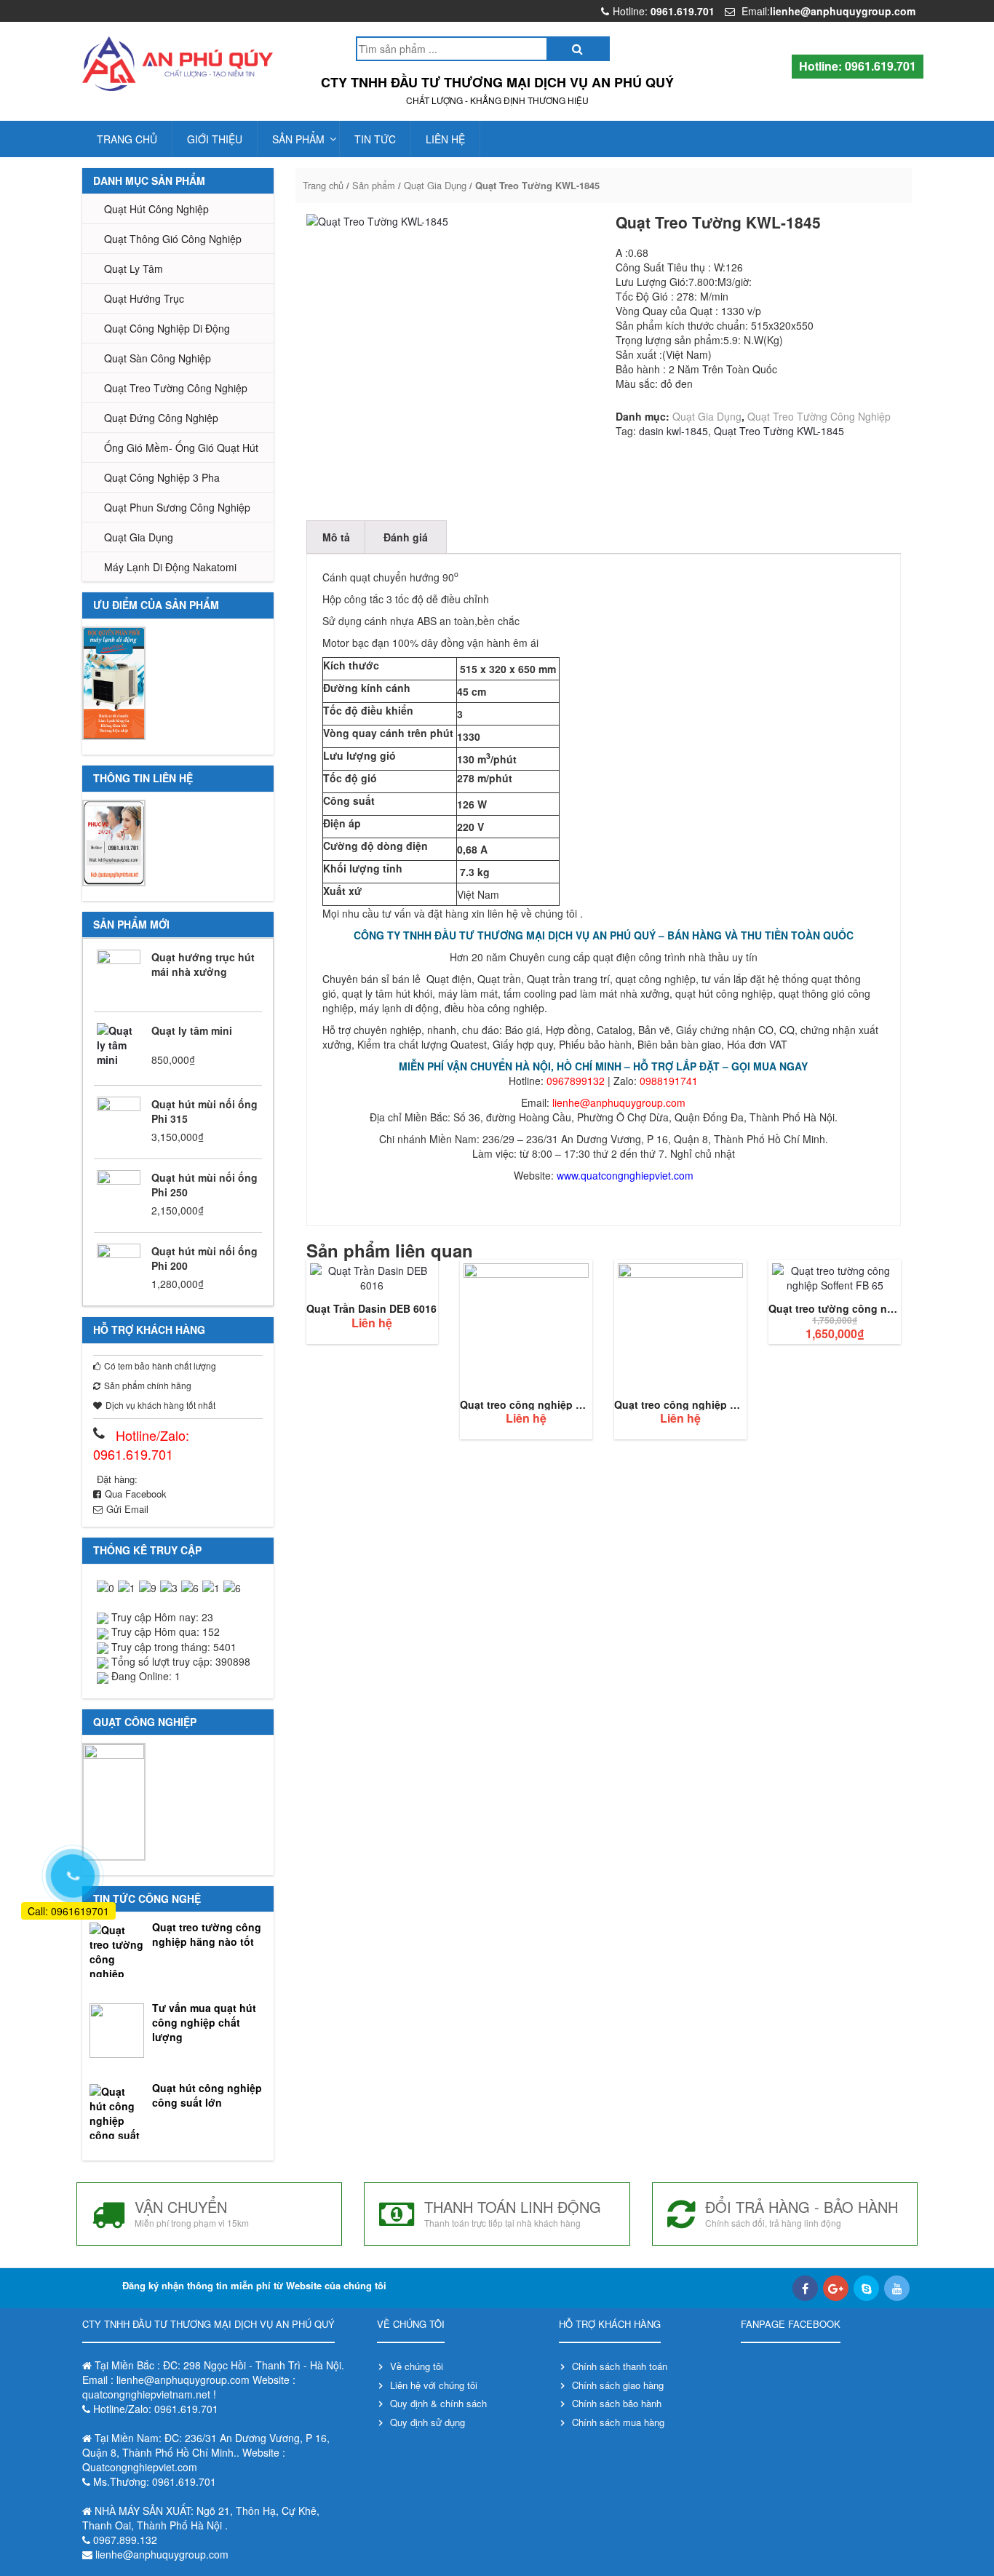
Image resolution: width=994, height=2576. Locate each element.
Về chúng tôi (417, 2366)
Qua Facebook (136, 1494)
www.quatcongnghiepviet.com (625, 1175)
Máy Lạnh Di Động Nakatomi (170, 567)
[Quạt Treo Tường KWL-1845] (449, 357)
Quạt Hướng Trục (144, 298)
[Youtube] (897, 2288)
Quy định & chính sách (438, 2403)
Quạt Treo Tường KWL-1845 (779, 431)
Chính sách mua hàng (618, 2422)
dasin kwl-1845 (673, 431)
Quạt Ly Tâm (134, 269)
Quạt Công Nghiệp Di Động (167, 328)
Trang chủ (127, 139)
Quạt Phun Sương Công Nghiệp (177, 507)
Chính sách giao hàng (618, 2385)
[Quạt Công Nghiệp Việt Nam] (178, 64)
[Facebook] (805, 2288)
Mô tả (336, 537)
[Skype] (866, 2288)
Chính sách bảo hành (617, 2403)
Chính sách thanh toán (620, 2366)
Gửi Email (127, 1509)
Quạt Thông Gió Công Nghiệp (173, 239)
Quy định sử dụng (428, 2422)
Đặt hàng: (117, 1479)
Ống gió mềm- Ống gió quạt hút (181, 448)
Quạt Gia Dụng (139, 537)
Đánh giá (406, 537)
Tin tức (375, 139)
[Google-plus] (836, 2288)
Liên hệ (445, 139)
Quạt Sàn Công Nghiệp (158, 358)
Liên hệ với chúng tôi (434, 2385)
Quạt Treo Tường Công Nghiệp (176, 388)
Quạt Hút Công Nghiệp (156, 209)
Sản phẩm (298, 139)
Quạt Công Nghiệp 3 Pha (162, 477)
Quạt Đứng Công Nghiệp (161, 418)
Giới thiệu (215, 139)
